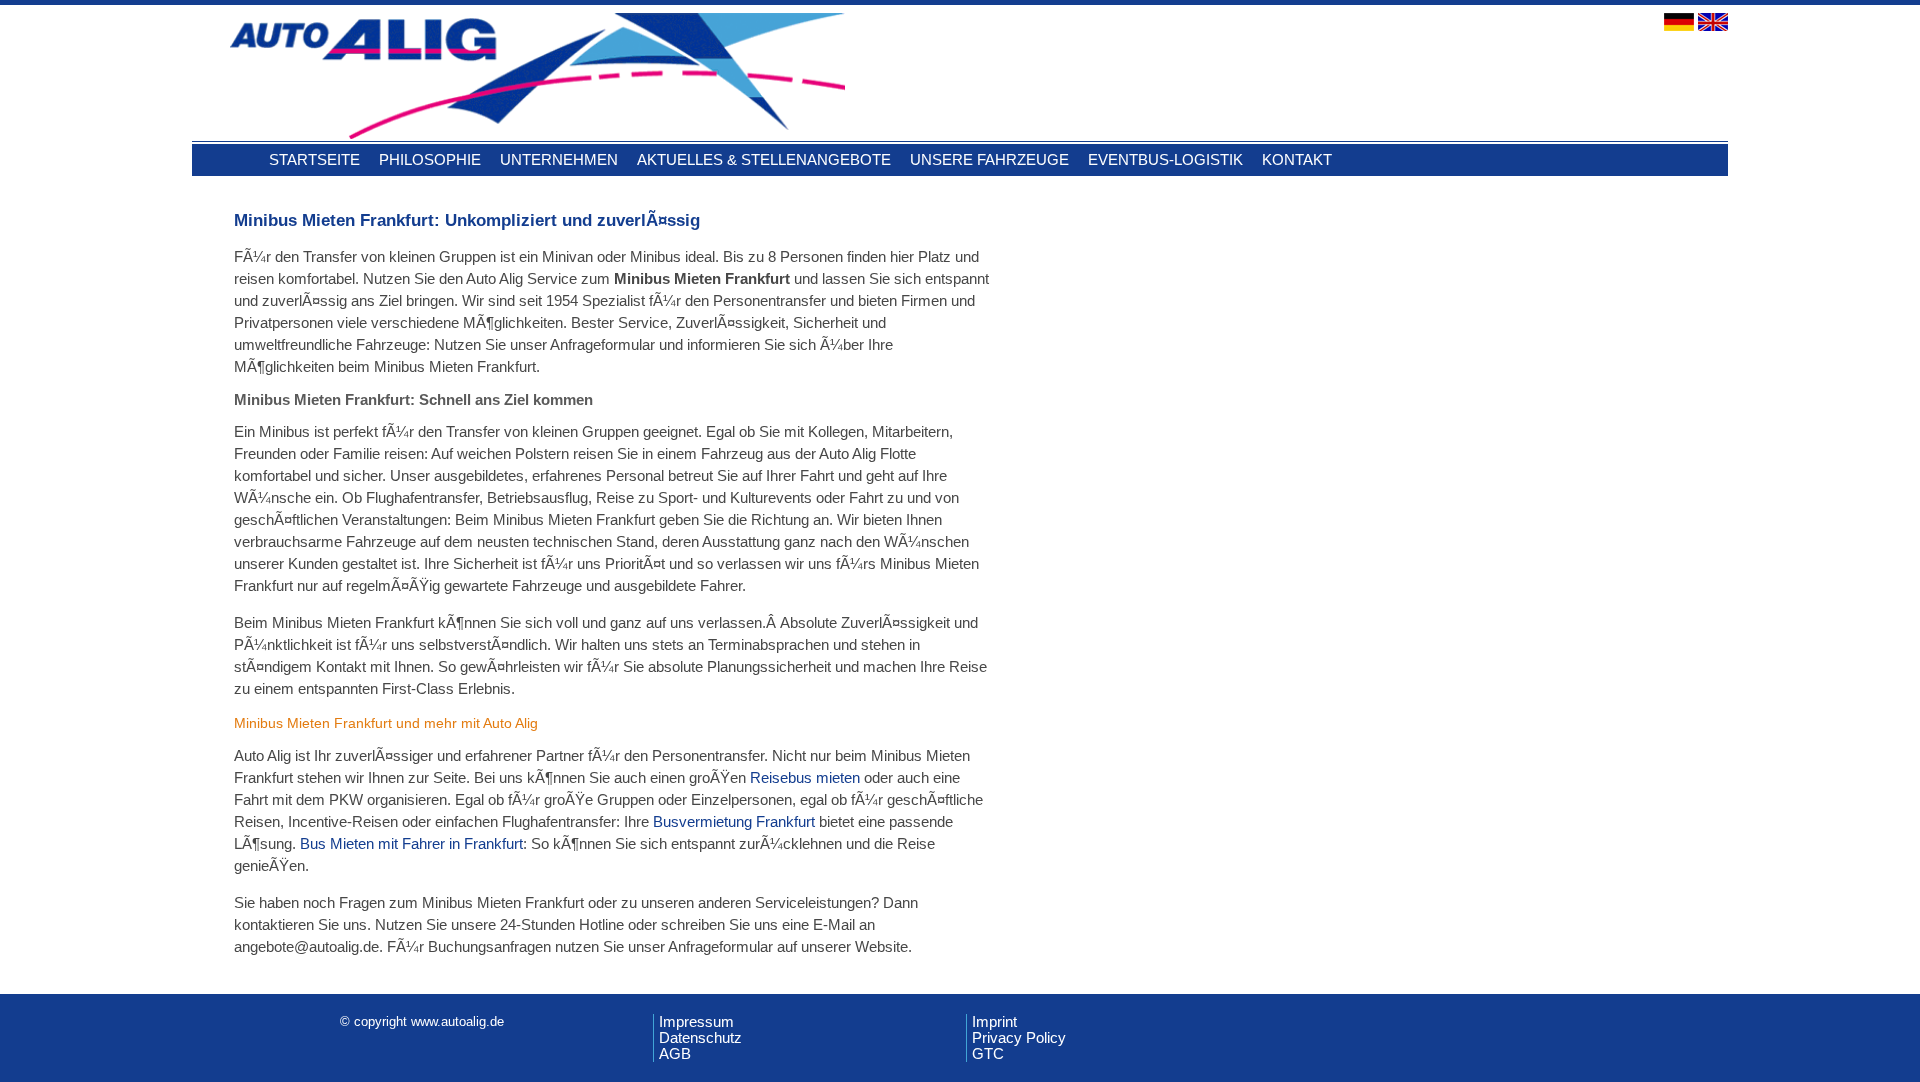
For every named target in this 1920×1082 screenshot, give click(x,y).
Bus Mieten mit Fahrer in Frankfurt (411, 844)
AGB (675, 1054)
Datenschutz (700, 1038)
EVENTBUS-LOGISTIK (1165, 159)
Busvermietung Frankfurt (734, 822)
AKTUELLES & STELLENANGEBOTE (764, 159)
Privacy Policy (1019, 1038)
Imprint (994, 1022)
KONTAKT (1297, 159)
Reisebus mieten (805, 778)
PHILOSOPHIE (430, 159)
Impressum (696, 1022)
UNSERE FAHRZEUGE (989, 159)
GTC (988, 1054)
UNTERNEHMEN (559, 159)
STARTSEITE (314, 159)
